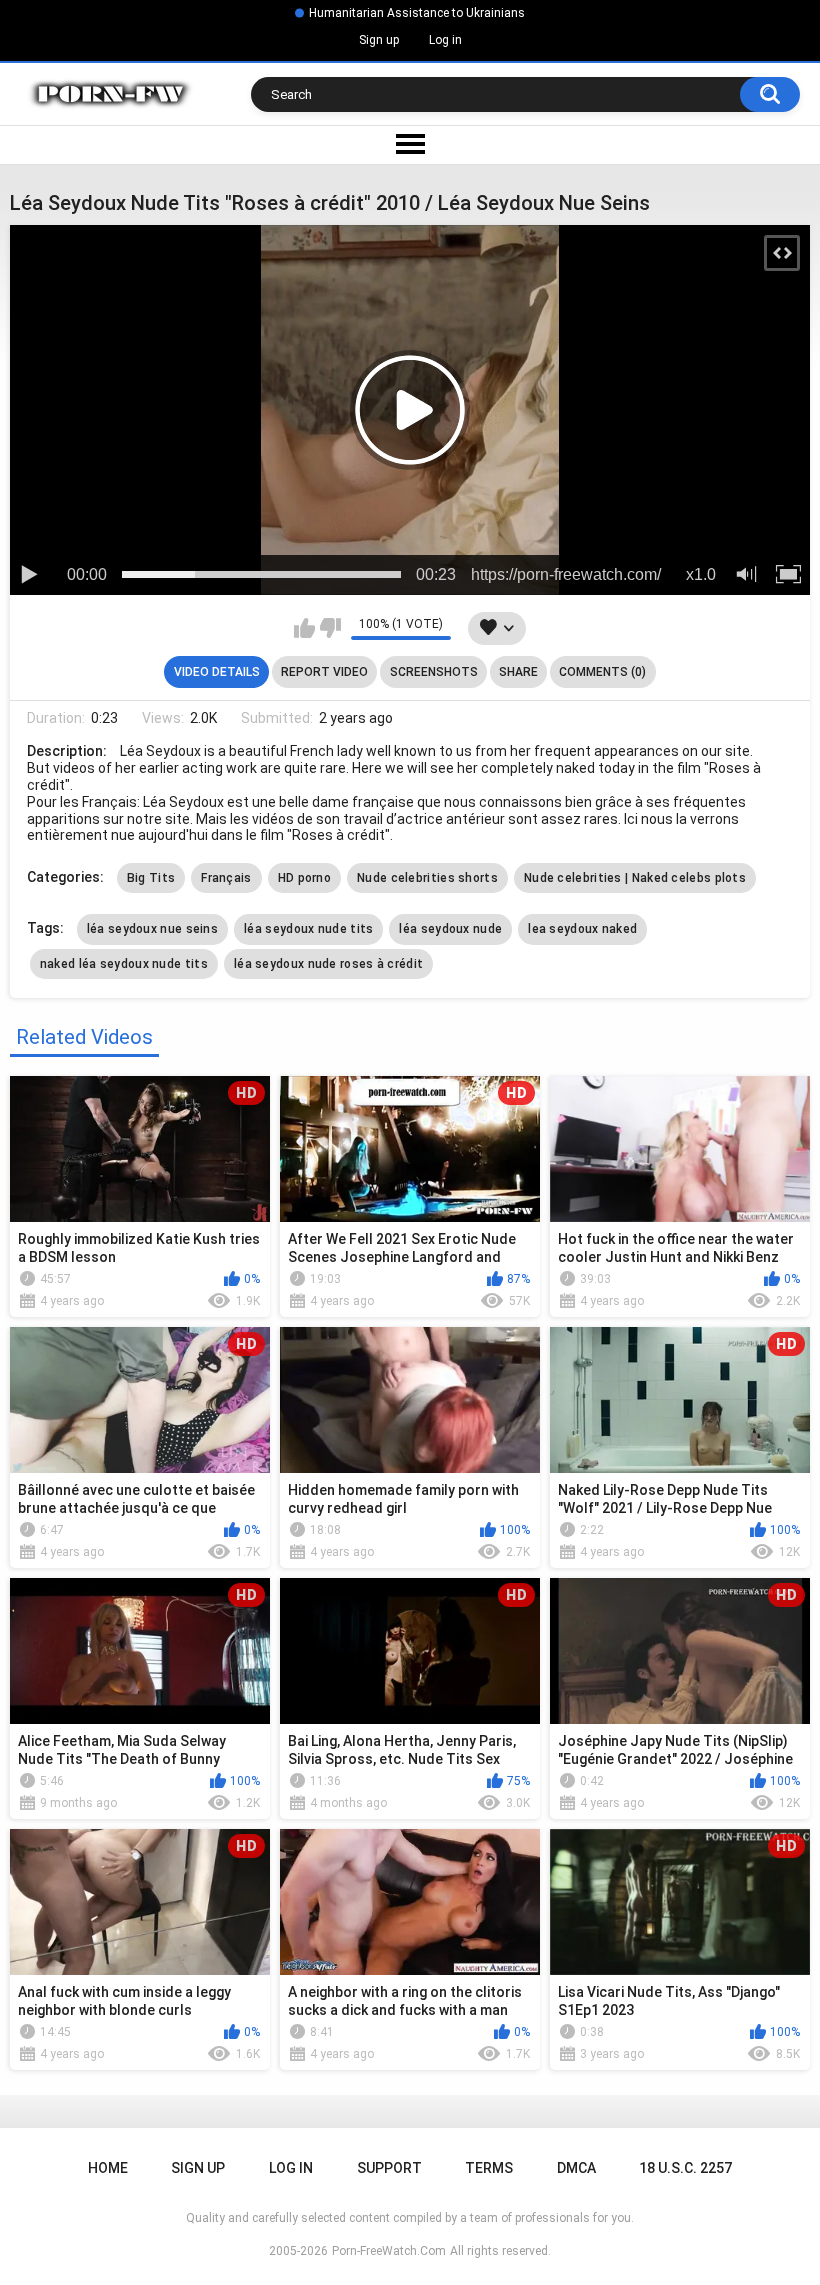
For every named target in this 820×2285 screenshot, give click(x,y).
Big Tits (151, 878)
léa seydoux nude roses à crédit (328, 964)
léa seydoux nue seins (152, 929)
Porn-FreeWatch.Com (389, 2251)
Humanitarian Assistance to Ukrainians (417, 13)
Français (226, 878)
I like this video (304, 628)
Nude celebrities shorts (427, 878)
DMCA (576, 2168)
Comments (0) (602, 672)
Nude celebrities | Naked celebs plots (635, 878)
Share (518, 672)
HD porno (304, 878)
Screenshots (434, 672)
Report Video (324, 672)
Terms (489, 2168)
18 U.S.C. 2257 (685, 2168)
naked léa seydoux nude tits (124, 964)
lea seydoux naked (582, 929)
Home (108, 2168)
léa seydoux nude (450, 929)
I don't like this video (330, 628)
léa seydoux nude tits (308, 929)
